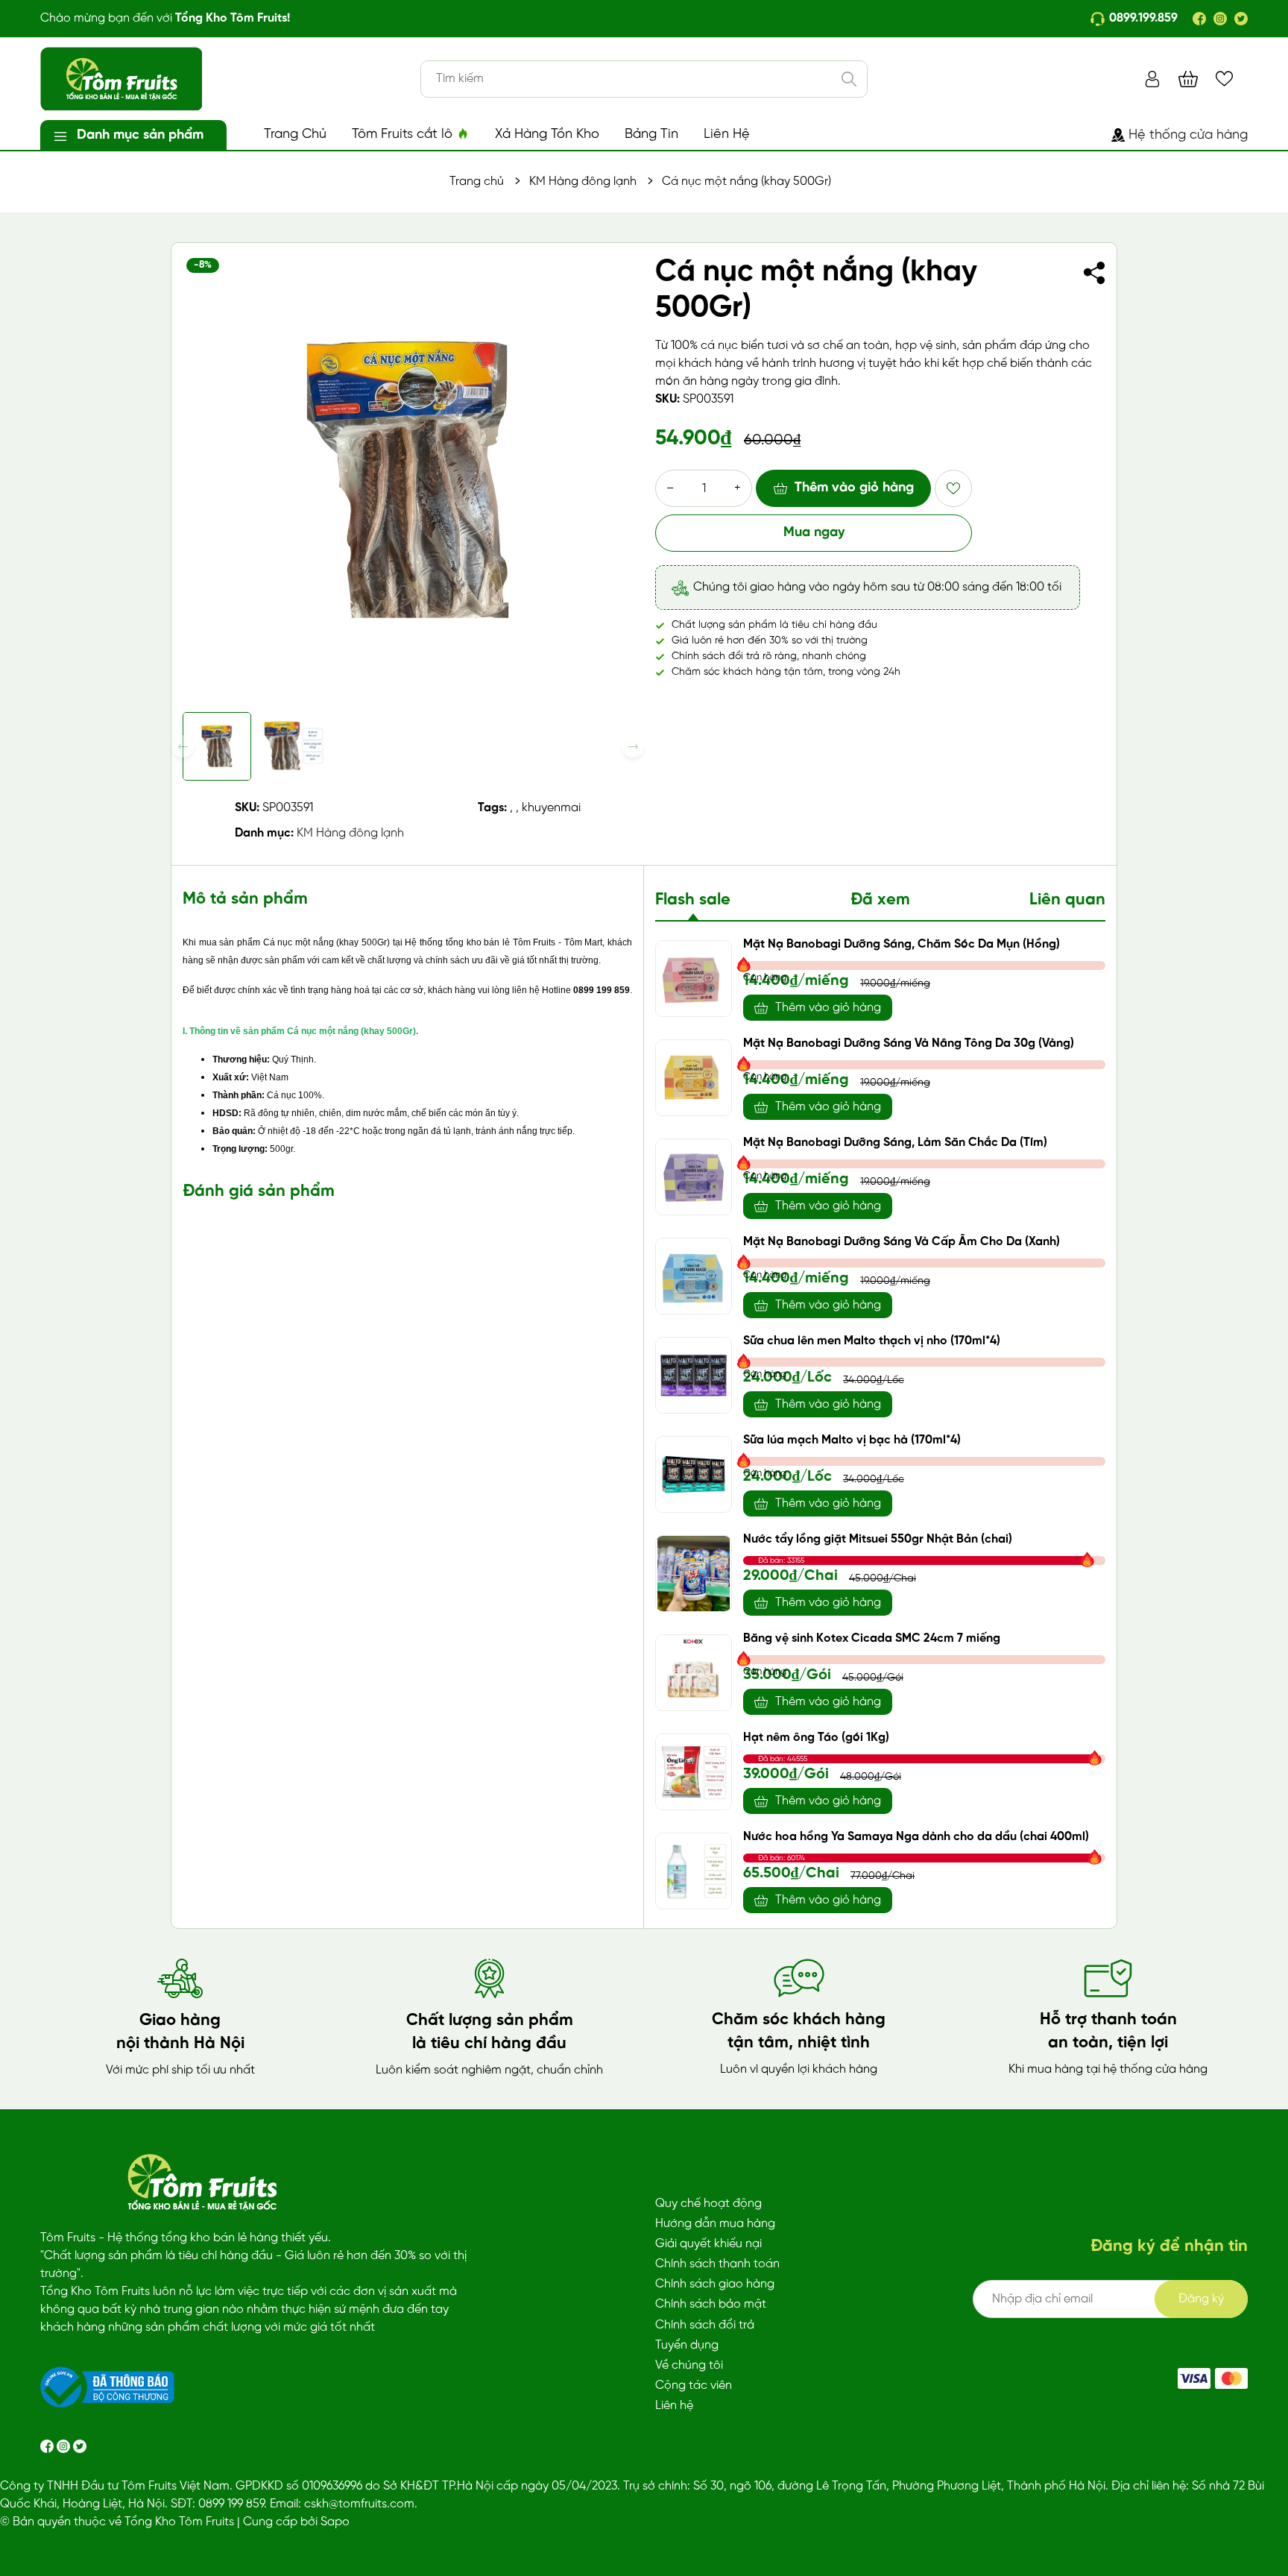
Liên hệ (674, 2406)
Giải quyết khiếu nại (708, 2244)
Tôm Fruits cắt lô (404, 135)
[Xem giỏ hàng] (1188, 79)
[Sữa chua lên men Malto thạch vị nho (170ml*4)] (694, 1375)
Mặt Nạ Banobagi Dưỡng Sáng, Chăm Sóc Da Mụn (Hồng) (902, 944)
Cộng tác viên (694, 2386)
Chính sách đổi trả (705, 2325)
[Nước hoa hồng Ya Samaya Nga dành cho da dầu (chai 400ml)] (694, 1871)
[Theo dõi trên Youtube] (80, 2446)
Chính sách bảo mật (711, 2304)
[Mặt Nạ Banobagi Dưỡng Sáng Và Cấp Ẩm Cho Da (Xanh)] (694, 1276)
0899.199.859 (1143, 18)
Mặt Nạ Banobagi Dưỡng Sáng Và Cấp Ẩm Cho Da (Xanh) (902, 1242)
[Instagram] (1220, 19)
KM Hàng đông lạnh (350, 833)
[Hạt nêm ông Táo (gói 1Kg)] (694, 1772)
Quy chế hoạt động (708, 2204)
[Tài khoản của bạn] (1152, 79)
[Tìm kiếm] (849, 79)
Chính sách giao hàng (715, 2284)
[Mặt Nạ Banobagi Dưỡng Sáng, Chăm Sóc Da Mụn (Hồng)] (694, 979)
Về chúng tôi (689, 2365)
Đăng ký (1201, 2299)
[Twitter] (1241, 19)
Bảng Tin (651, 135)
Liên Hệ (727, 135)
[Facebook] (1199, 19)
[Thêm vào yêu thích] (953, 488)
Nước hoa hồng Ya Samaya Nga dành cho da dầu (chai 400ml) (916, 1837)
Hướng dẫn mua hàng (715, 2224)
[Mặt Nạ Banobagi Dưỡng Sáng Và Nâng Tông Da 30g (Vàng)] (694, 1078)
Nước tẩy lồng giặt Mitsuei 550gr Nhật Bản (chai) (878, 1539)
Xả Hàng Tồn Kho (547, 135)
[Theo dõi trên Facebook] (48, 2446)
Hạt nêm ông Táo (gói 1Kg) (816, 1738)
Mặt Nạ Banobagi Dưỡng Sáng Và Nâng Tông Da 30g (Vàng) (909, 1043)
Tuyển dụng (687, 2345)
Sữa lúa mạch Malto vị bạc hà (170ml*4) (852, 1440)
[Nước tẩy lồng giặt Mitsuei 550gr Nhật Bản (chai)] (694, 1574)
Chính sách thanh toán (717, 2264)
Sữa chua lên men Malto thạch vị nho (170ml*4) (872, 1341)
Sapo (335, 2522)
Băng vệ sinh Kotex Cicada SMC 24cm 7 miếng (872, 1638)
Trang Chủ (295, 135)
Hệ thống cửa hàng (1188, 135)
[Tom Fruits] (1231, 2378)
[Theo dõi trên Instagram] (65, 2446)
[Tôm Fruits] (1194, 2378)
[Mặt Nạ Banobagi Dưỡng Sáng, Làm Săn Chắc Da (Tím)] (694, 1177)
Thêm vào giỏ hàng (854, 488)
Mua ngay (814, 533)
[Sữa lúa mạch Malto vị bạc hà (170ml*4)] (694, 1474)
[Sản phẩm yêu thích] (1224, 79)
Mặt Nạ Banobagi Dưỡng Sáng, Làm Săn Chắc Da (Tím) (895, 1143)
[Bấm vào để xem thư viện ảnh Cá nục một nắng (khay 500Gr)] (408, 479)
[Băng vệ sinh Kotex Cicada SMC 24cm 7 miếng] (694, 1673)
